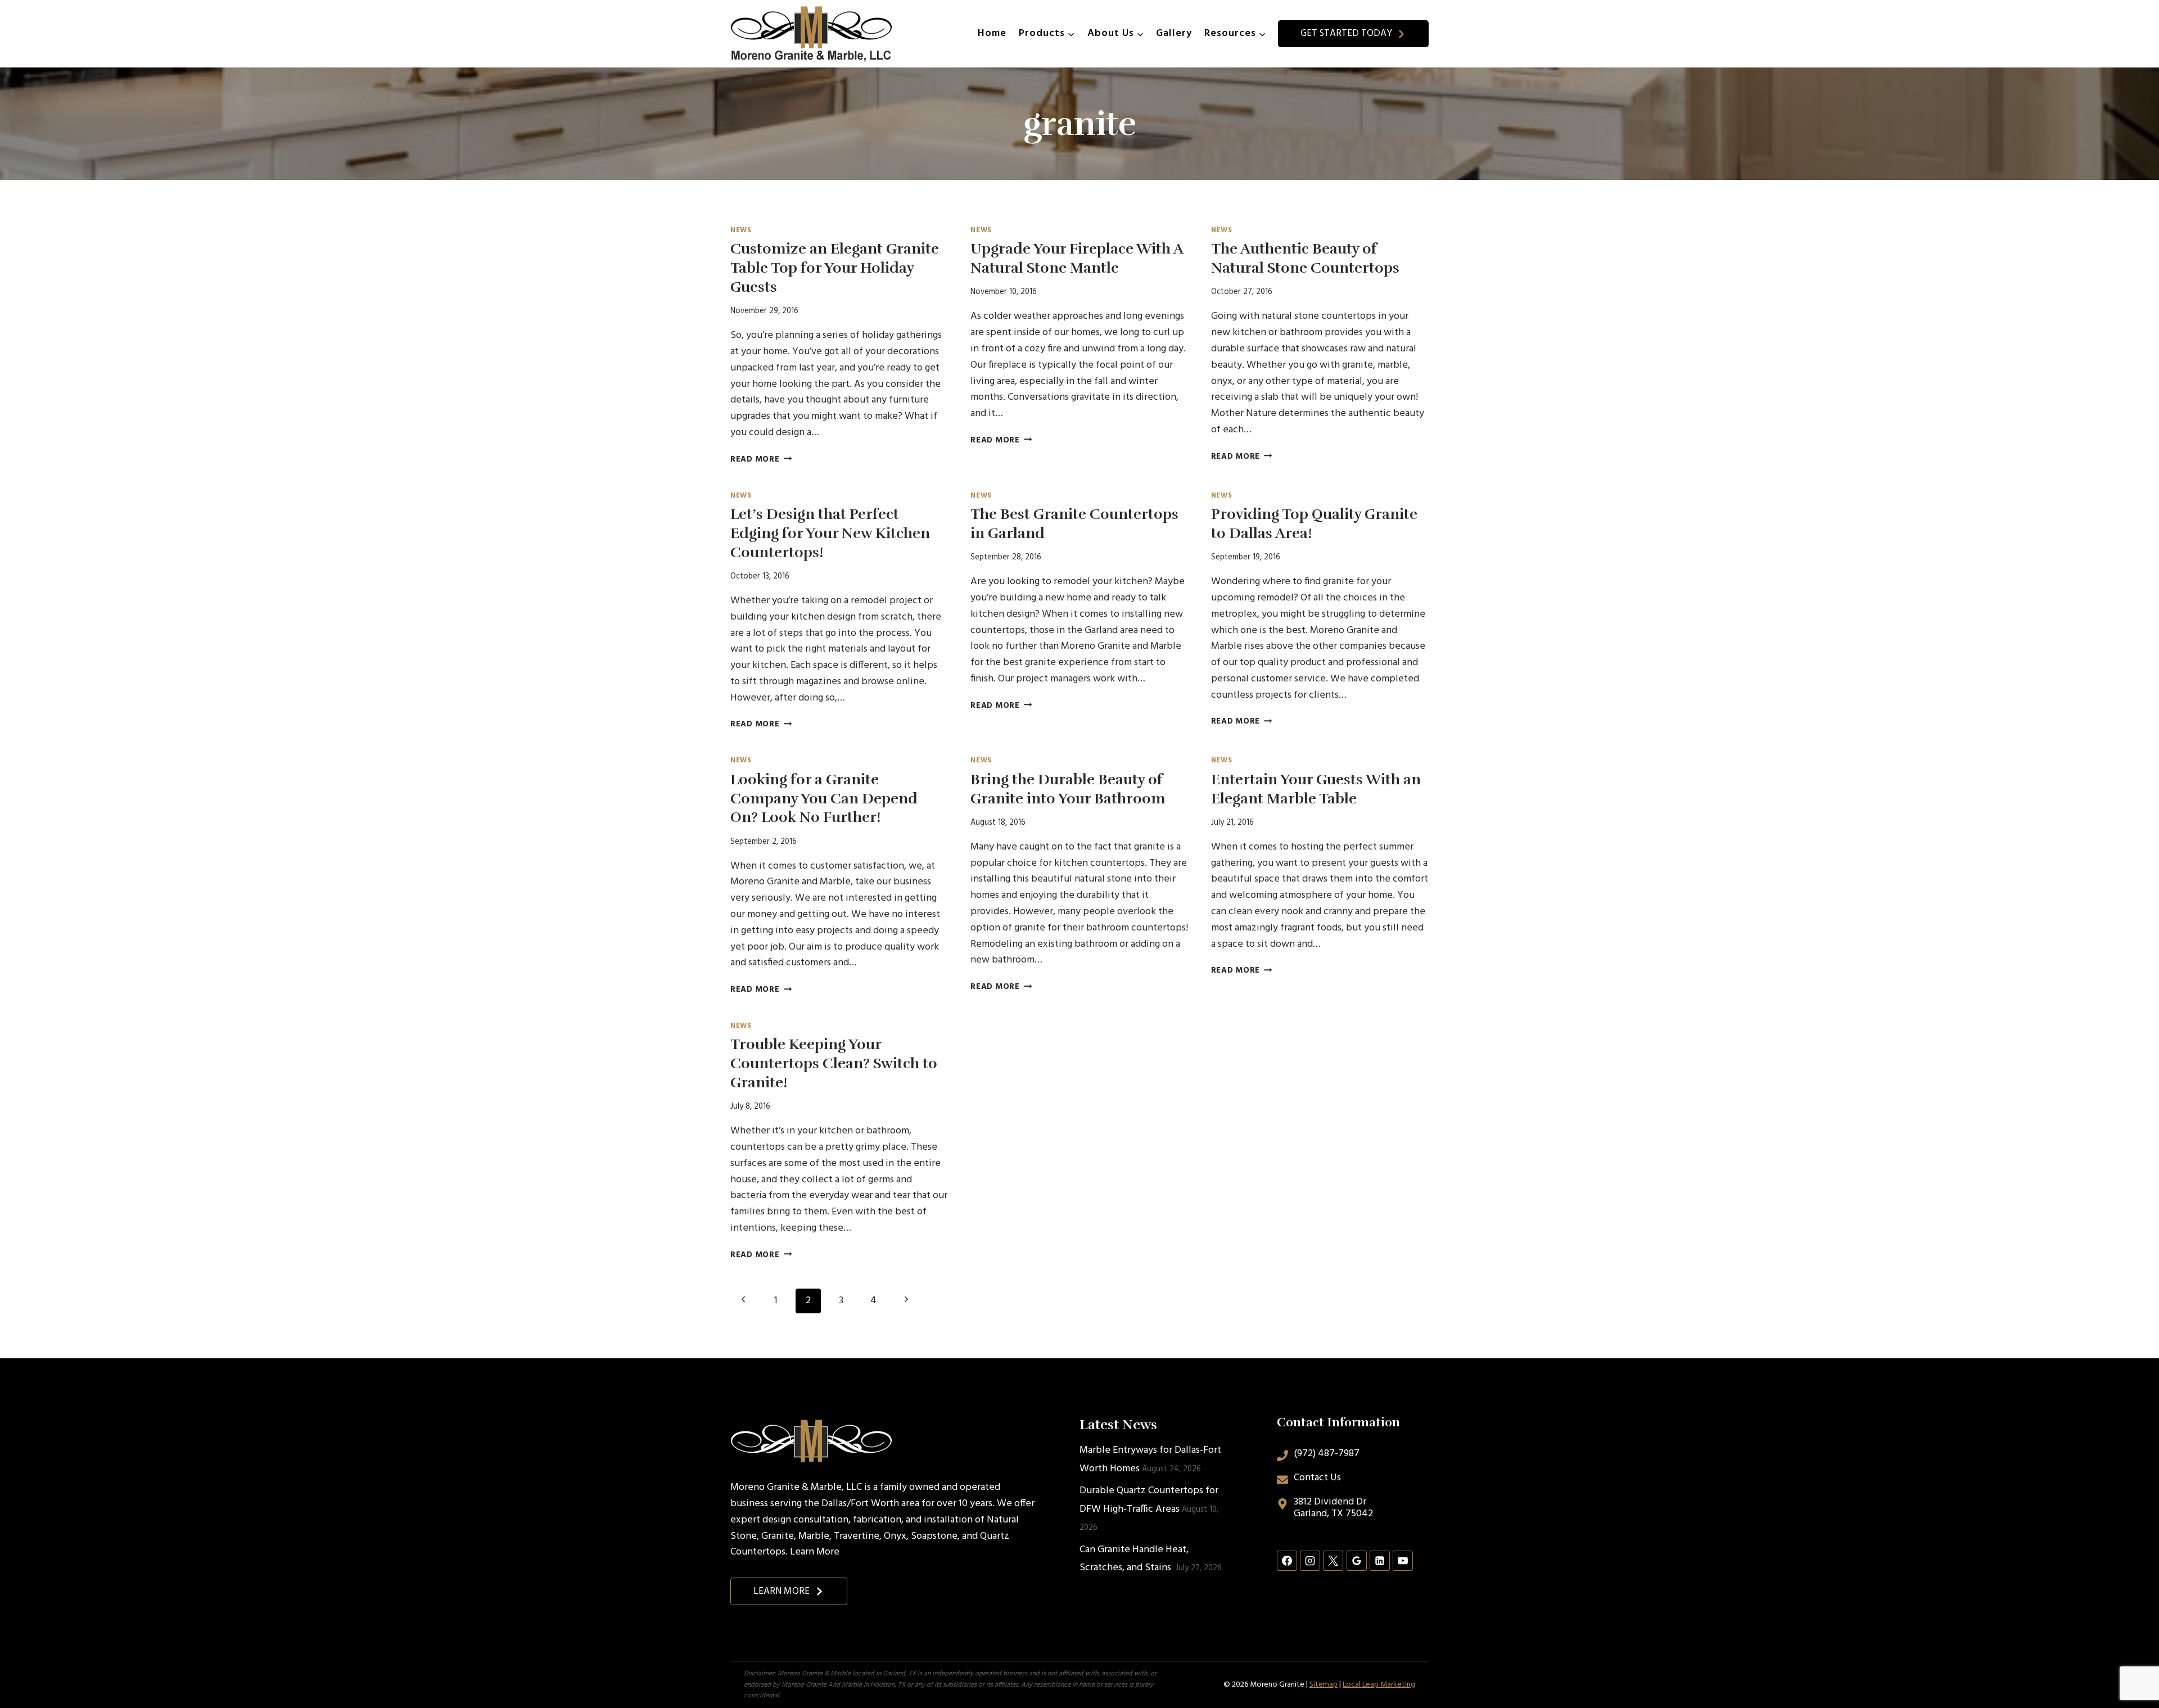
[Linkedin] (1380, 1561)
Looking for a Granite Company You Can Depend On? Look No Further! (824, 799)
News (741, 231)
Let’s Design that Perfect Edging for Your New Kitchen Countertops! (830, 533)
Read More (761, 460)
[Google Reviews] (1357, 1561)
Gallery (1174, 33)
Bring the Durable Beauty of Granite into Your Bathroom (1068, 789)
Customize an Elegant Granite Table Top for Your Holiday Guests (835, 268)
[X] (1333, 1561)
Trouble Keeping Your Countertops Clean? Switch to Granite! (834, 1063)
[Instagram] (1310, 1561)
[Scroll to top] (2130, 1662)
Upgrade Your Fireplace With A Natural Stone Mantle (1077, 258)
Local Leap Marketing (1379, 1685)
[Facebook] (1287, 1561)
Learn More (815, 1552)
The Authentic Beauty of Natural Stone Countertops (1305, 258)
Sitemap (1324, 1685)
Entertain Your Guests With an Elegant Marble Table (1316, 789)
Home (992, 33)
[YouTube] (1403, 1561)
